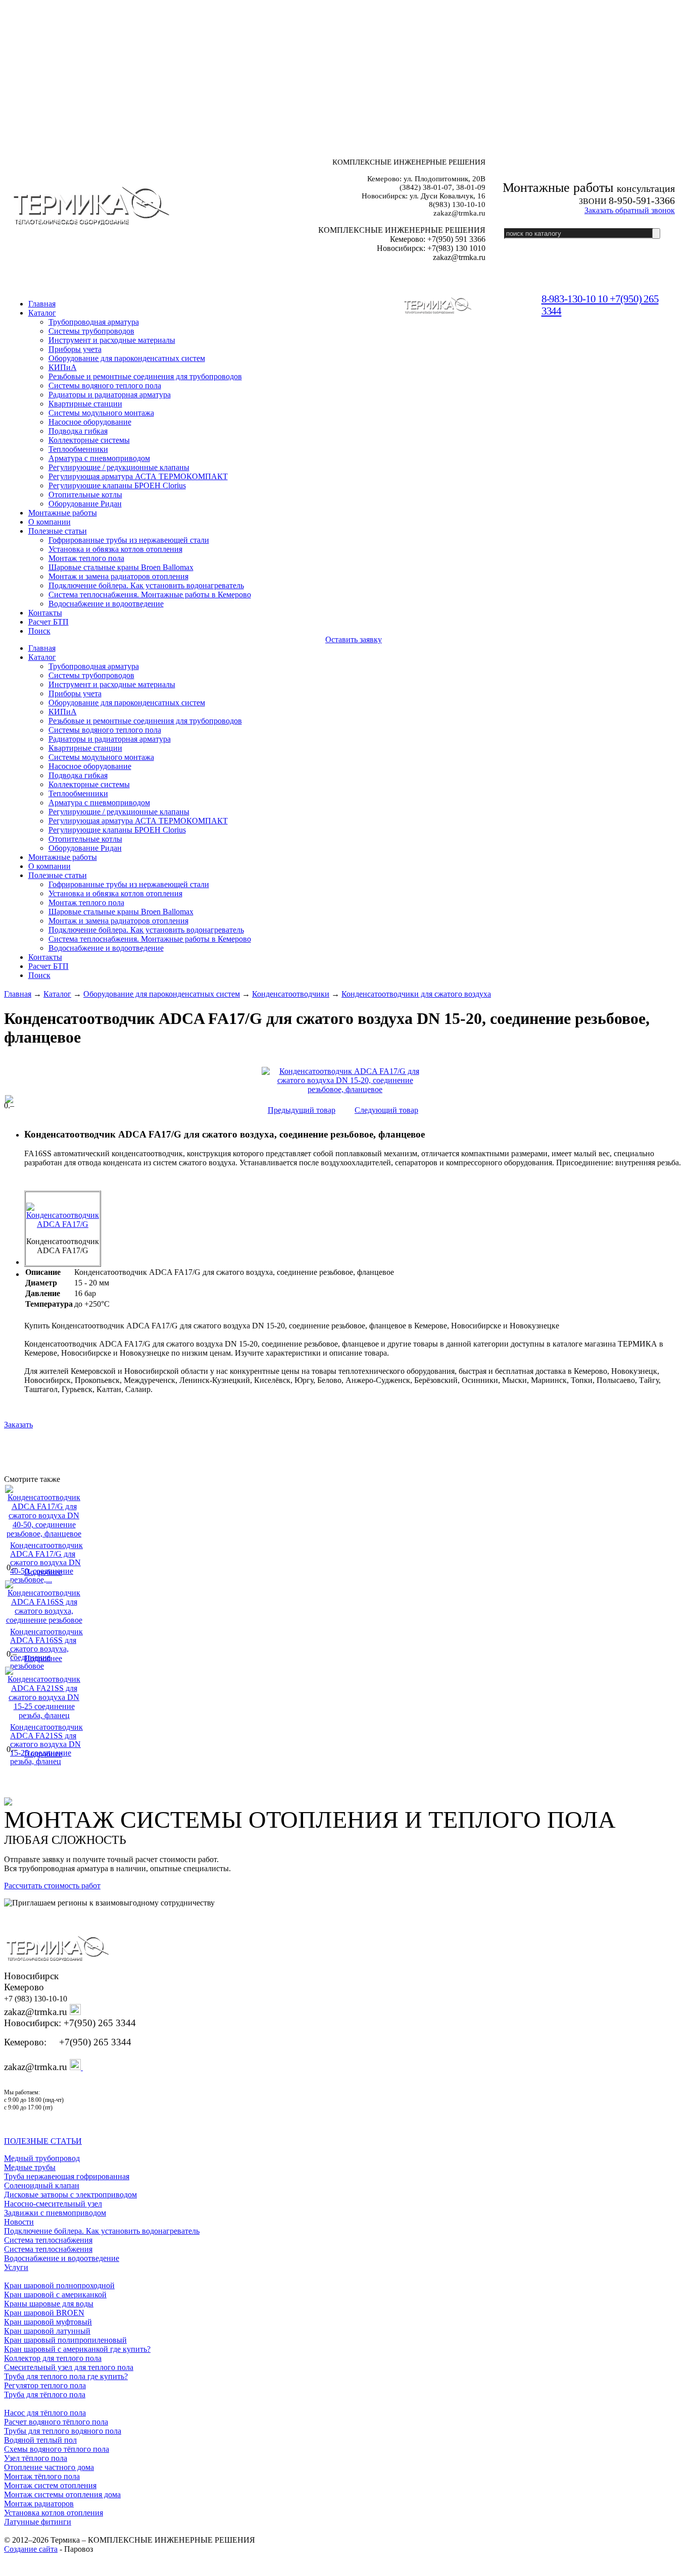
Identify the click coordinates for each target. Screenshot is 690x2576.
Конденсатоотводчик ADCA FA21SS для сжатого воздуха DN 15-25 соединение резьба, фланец (46, 1744)
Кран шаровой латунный (47, 2331)
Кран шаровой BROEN (44, 2313)
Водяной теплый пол (40, 2440)
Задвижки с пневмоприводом (55, 2213)
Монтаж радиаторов (39, 2504)
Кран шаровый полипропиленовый (65, 2340)
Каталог (42, 313)
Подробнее (43, 1572)
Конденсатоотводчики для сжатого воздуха (416, 994)
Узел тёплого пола (36, 2458)
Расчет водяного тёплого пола (56, 2422)
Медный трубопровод (42, 2158)
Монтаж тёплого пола (42, 2476)
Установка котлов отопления (54, 2513)
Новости (19, 2222)
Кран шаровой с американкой (55, 2295)
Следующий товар (386, 1110)
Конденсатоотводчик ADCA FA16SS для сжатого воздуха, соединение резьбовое (46, 1649)
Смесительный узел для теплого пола (69, 2367)
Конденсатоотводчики (291, 994)
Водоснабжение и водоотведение (62, 2258)
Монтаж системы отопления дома (62, 2494)
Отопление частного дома (49, 2467)
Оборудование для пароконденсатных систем (162, 994)
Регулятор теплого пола (45, 2385)
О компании (50, 522)
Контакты (45, 613)
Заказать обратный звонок (630, 210)
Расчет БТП (48, 622)
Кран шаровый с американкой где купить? (77, 2349)
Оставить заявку (354, 639)
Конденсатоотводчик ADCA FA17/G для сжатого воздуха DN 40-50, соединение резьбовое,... (46, 1562)
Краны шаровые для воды (49, 2304)
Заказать (18, 1425)
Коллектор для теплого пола (53, 2358)
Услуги (16, 2267)
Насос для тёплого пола (45, 2413)
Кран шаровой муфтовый (48, 2322)
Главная (18, 994)
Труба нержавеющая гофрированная (67, 2176)
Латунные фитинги (38, 2522)
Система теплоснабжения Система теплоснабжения (48, 2245)
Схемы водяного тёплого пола (57, 2449)
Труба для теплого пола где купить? (66, 2376)
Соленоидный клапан (42, 2185)
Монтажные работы (63, 513)
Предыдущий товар (302, 1110)
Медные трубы (30, 2167)
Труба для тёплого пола (45, 2394)
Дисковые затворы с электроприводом (70, 2195)
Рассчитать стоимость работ (52, 1886)
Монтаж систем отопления (50, 2485)
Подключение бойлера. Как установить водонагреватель (102, 2231)
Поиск (39, 631)
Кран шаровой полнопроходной (59, 2285)
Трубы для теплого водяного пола (63, 2431)
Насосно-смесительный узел (53, 2204)
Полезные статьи (58, 531)
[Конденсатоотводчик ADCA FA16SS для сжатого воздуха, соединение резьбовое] (44, 1620)
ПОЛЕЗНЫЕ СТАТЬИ (43, 2141)
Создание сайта (31, 2549)
